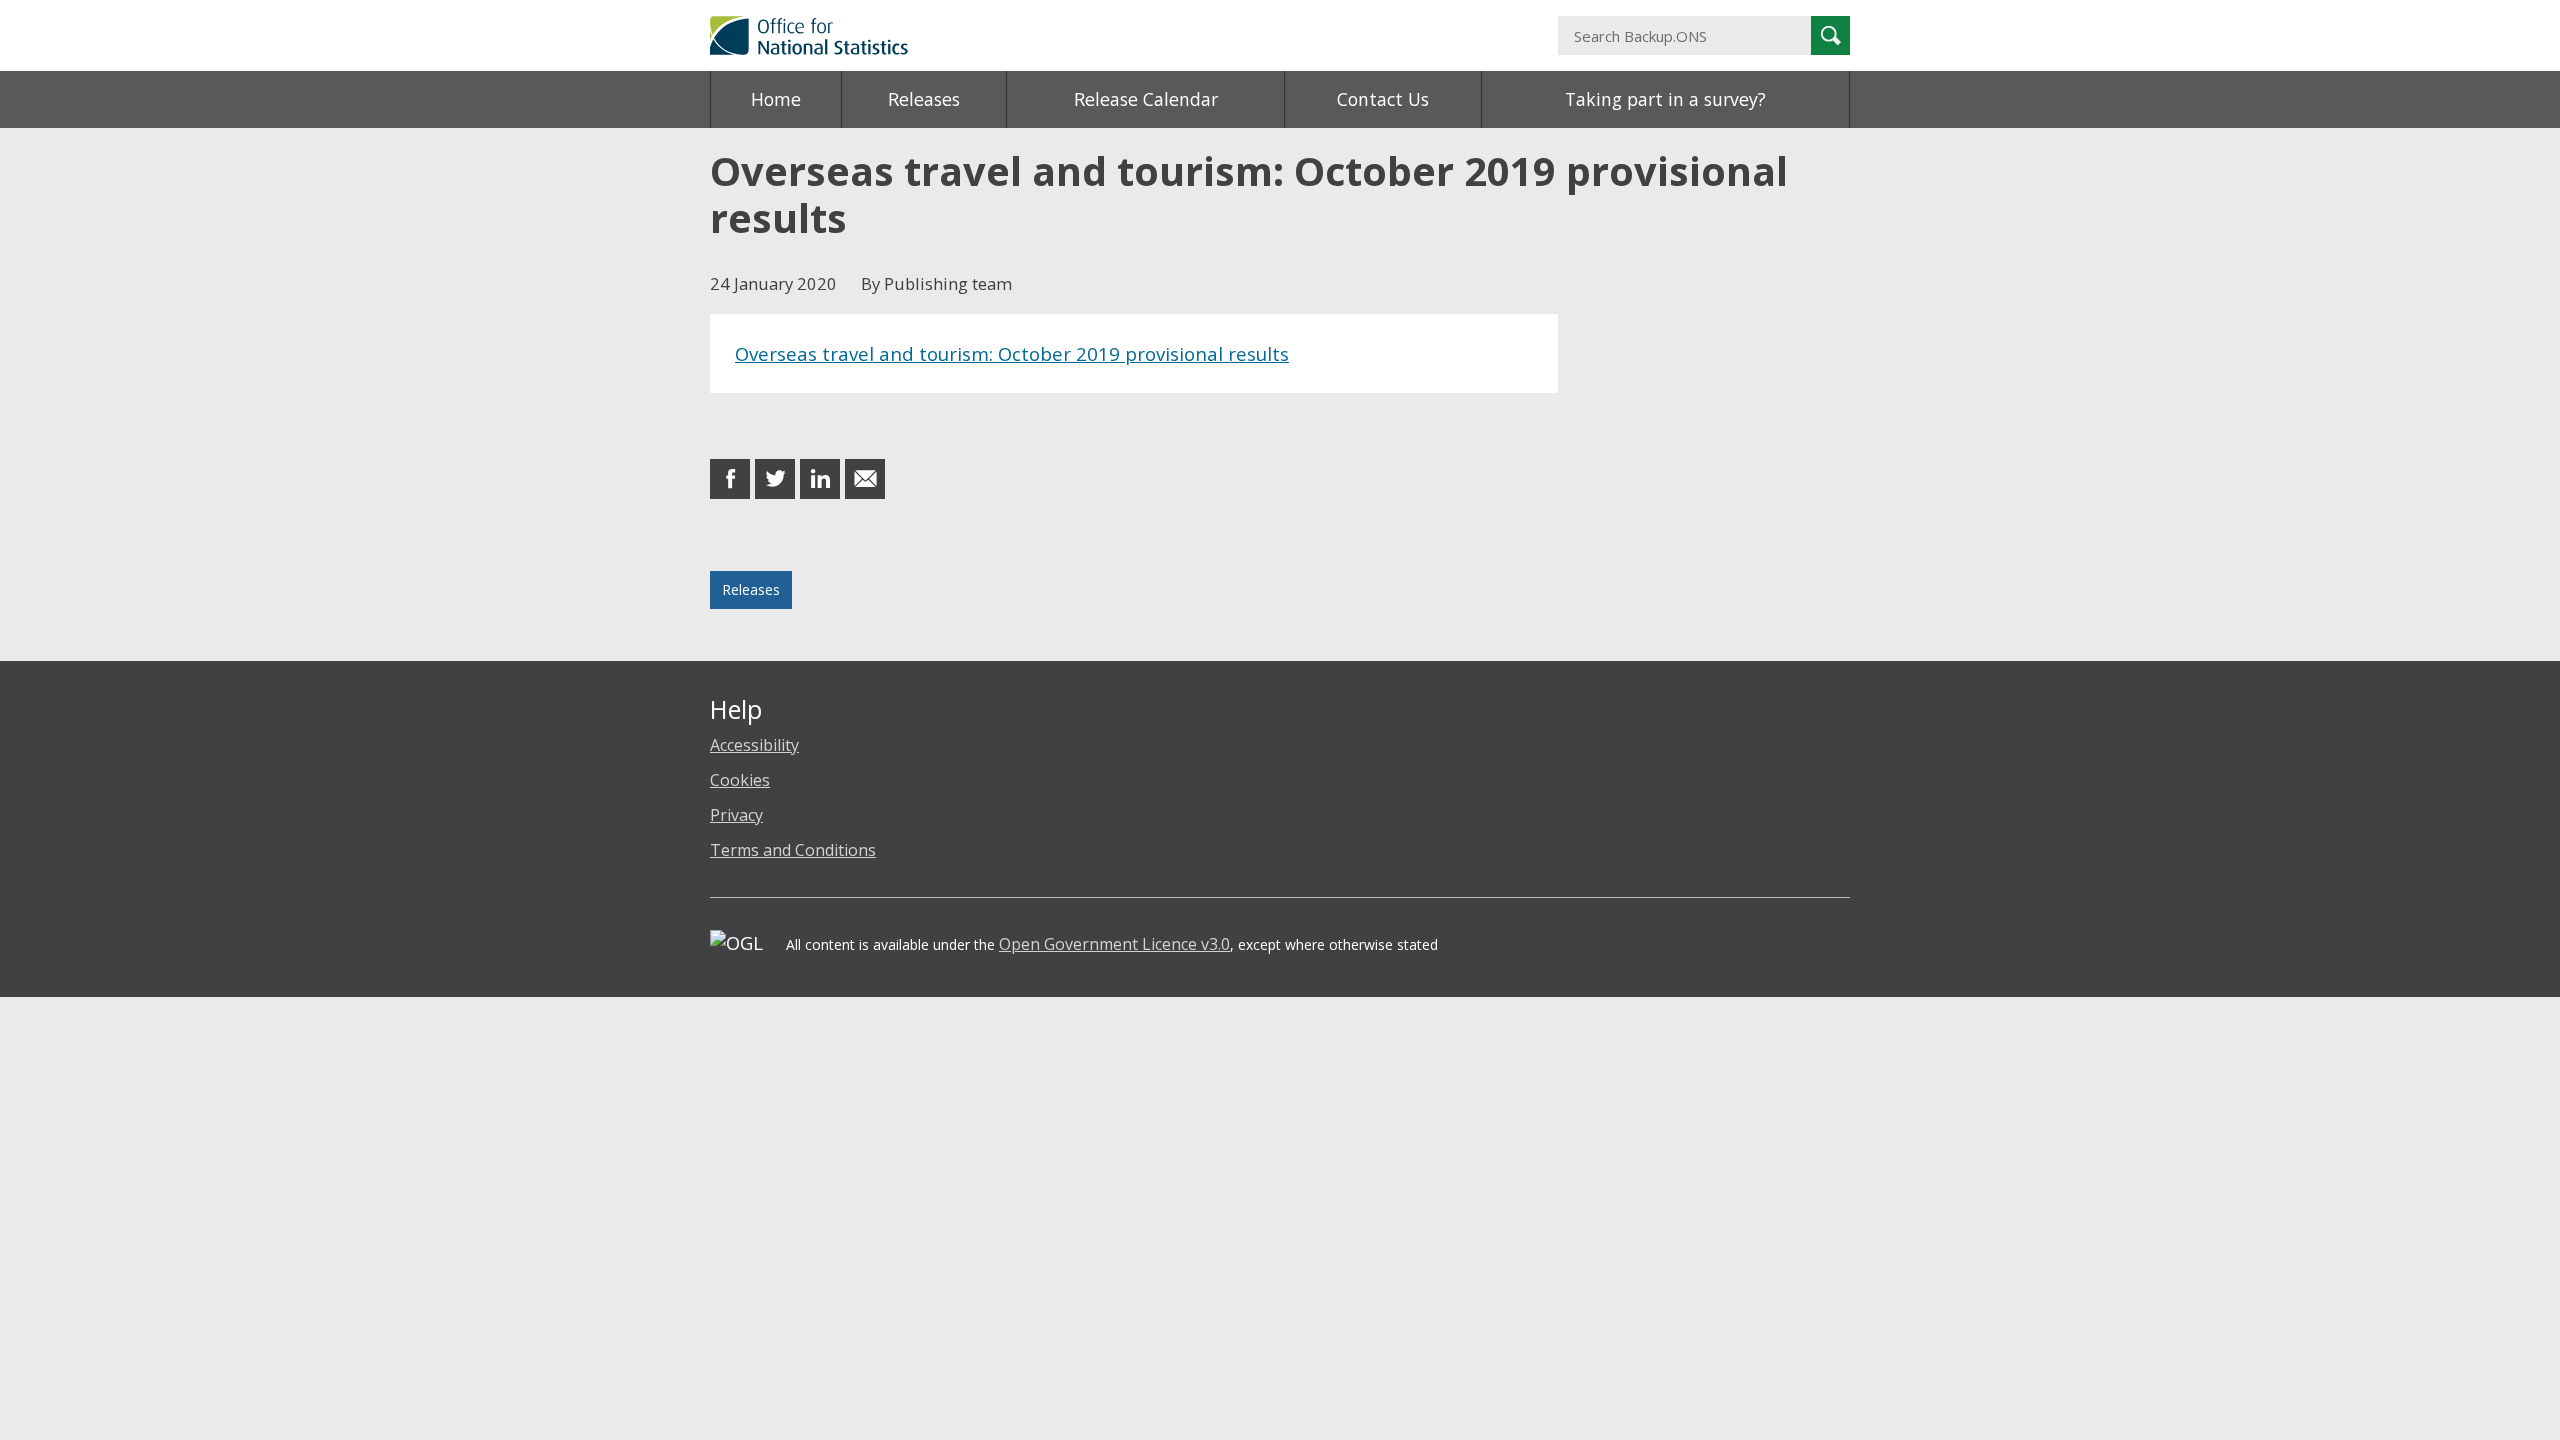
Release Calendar (1146, 99)
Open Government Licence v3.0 (1114, 944)
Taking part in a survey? (1665, 99)
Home (776, 99)
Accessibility (754, 745)
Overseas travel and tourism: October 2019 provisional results (1012, 353)
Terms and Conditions (793, 850)
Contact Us (1383, 99)
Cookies (740, 780)
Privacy (736, 815)
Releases (924, 99)
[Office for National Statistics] (1085, 35)
